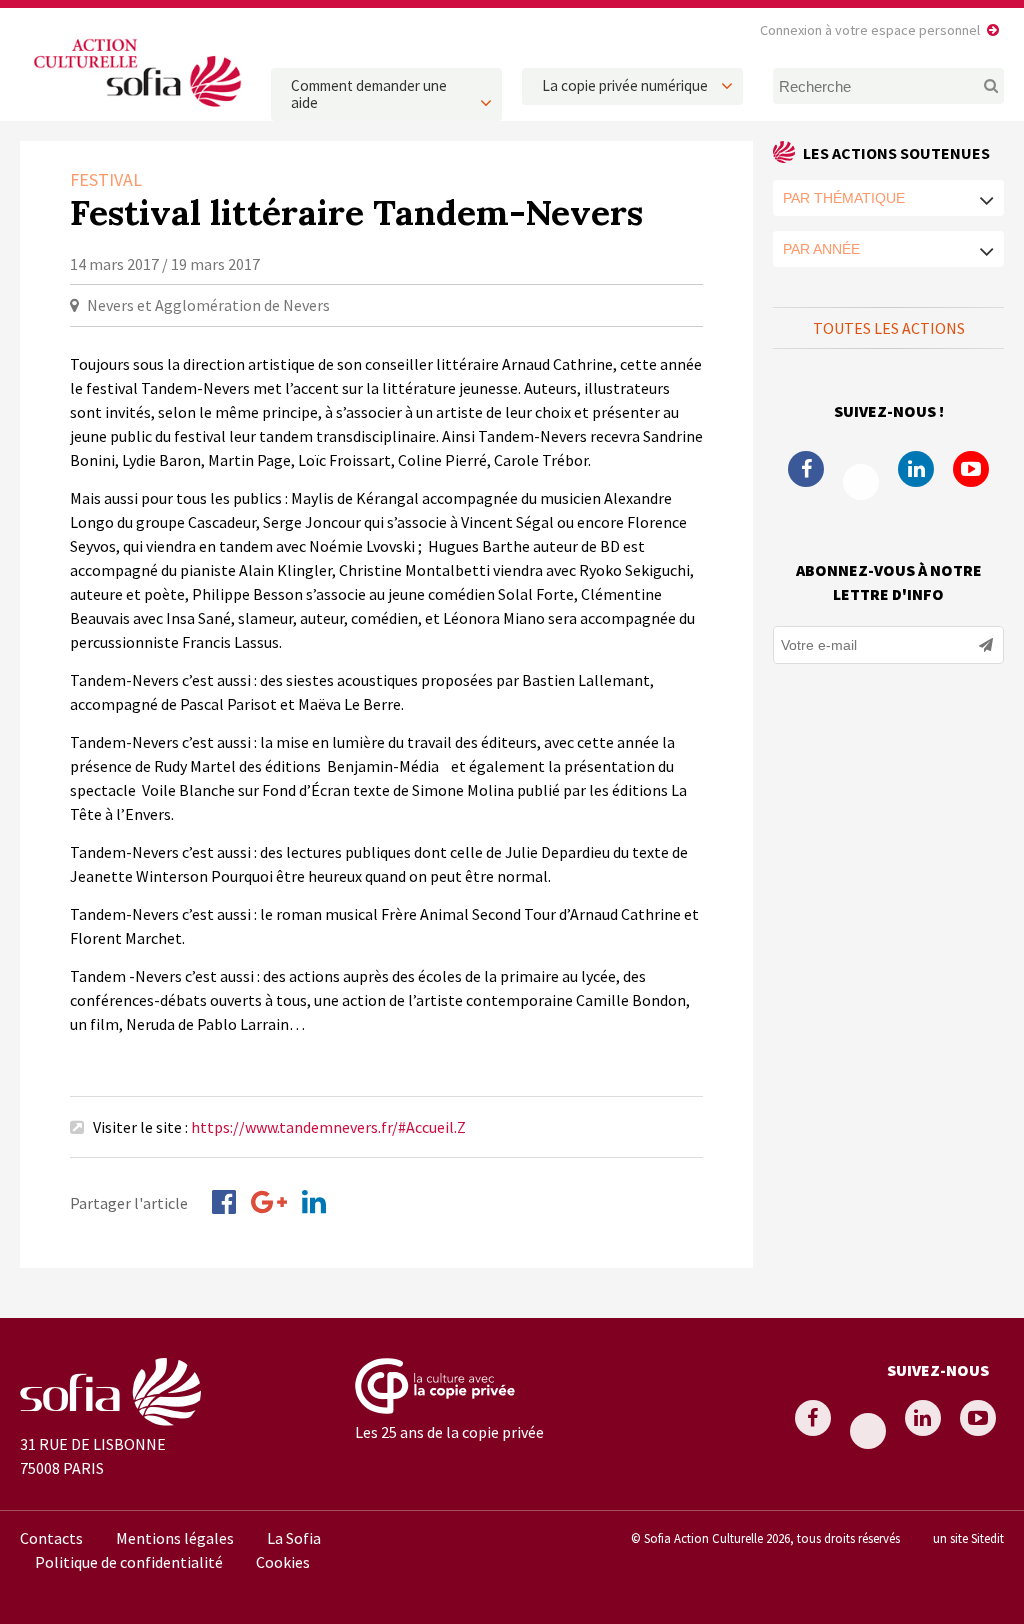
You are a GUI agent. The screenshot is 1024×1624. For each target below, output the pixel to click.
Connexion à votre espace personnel (870, 30)
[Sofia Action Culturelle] (135, 109)
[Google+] (269, 1202)
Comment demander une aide (369, 94)
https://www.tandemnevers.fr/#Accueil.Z (328, 1127)
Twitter (861, 482)
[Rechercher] (981, 86)
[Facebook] (224, 1202)
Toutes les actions (889, 328)
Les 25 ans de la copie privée (449, 1432)
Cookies (283, 1562)
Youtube (971, 469)
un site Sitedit (968, 1538)
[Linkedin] (314, 1202)
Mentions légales (175, 1538)
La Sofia (294, 1538)
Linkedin (916, 469)
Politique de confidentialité (129, 1562)
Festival (106, 179)
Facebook (806, 469)
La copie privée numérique (625, 85)
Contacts (51, 1538)
